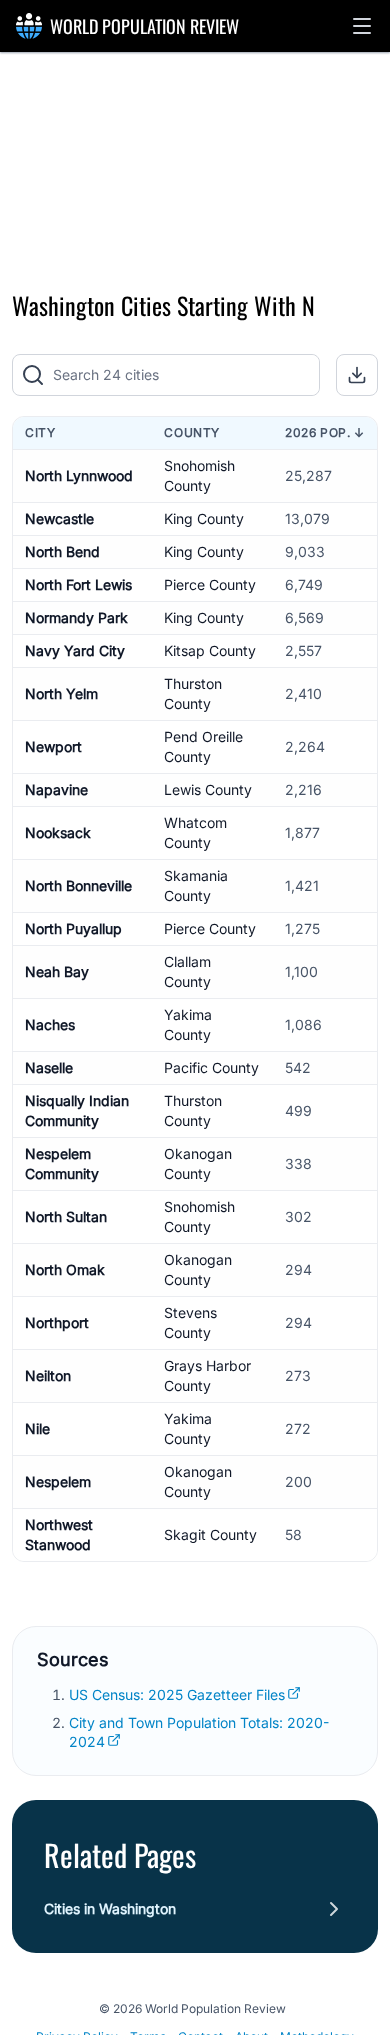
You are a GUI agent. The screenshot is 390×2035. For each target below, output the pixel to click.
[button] (362, 26)
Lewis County (208, 789)
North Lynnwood (79, 475)
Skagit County (210, 1534)
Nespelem (58, 1481)
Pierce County (210, 584)
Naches (50, 1024)
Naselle (49, 1067)
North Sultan (66, 1216)
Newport (53, 746)
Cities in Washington (110, 1908)
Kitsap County (210, 650)
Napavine (56, 789)
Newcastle (59, 518)
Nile (37, 1428)
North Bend (62, 551)
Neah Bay (57, 971)
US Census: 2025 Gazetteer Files (177, 1694)
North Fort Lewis (78, 584)
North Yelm (61, 693)
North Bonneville (78, 885)
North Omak (65, 1269)
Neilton (48, 1375)
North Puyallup (73, 928)
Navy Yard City (75, 650)
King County (204, 518)
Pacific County (211, 1067)
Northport (57, 1322)
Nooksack (58, 832)
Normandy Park (76, 617)
